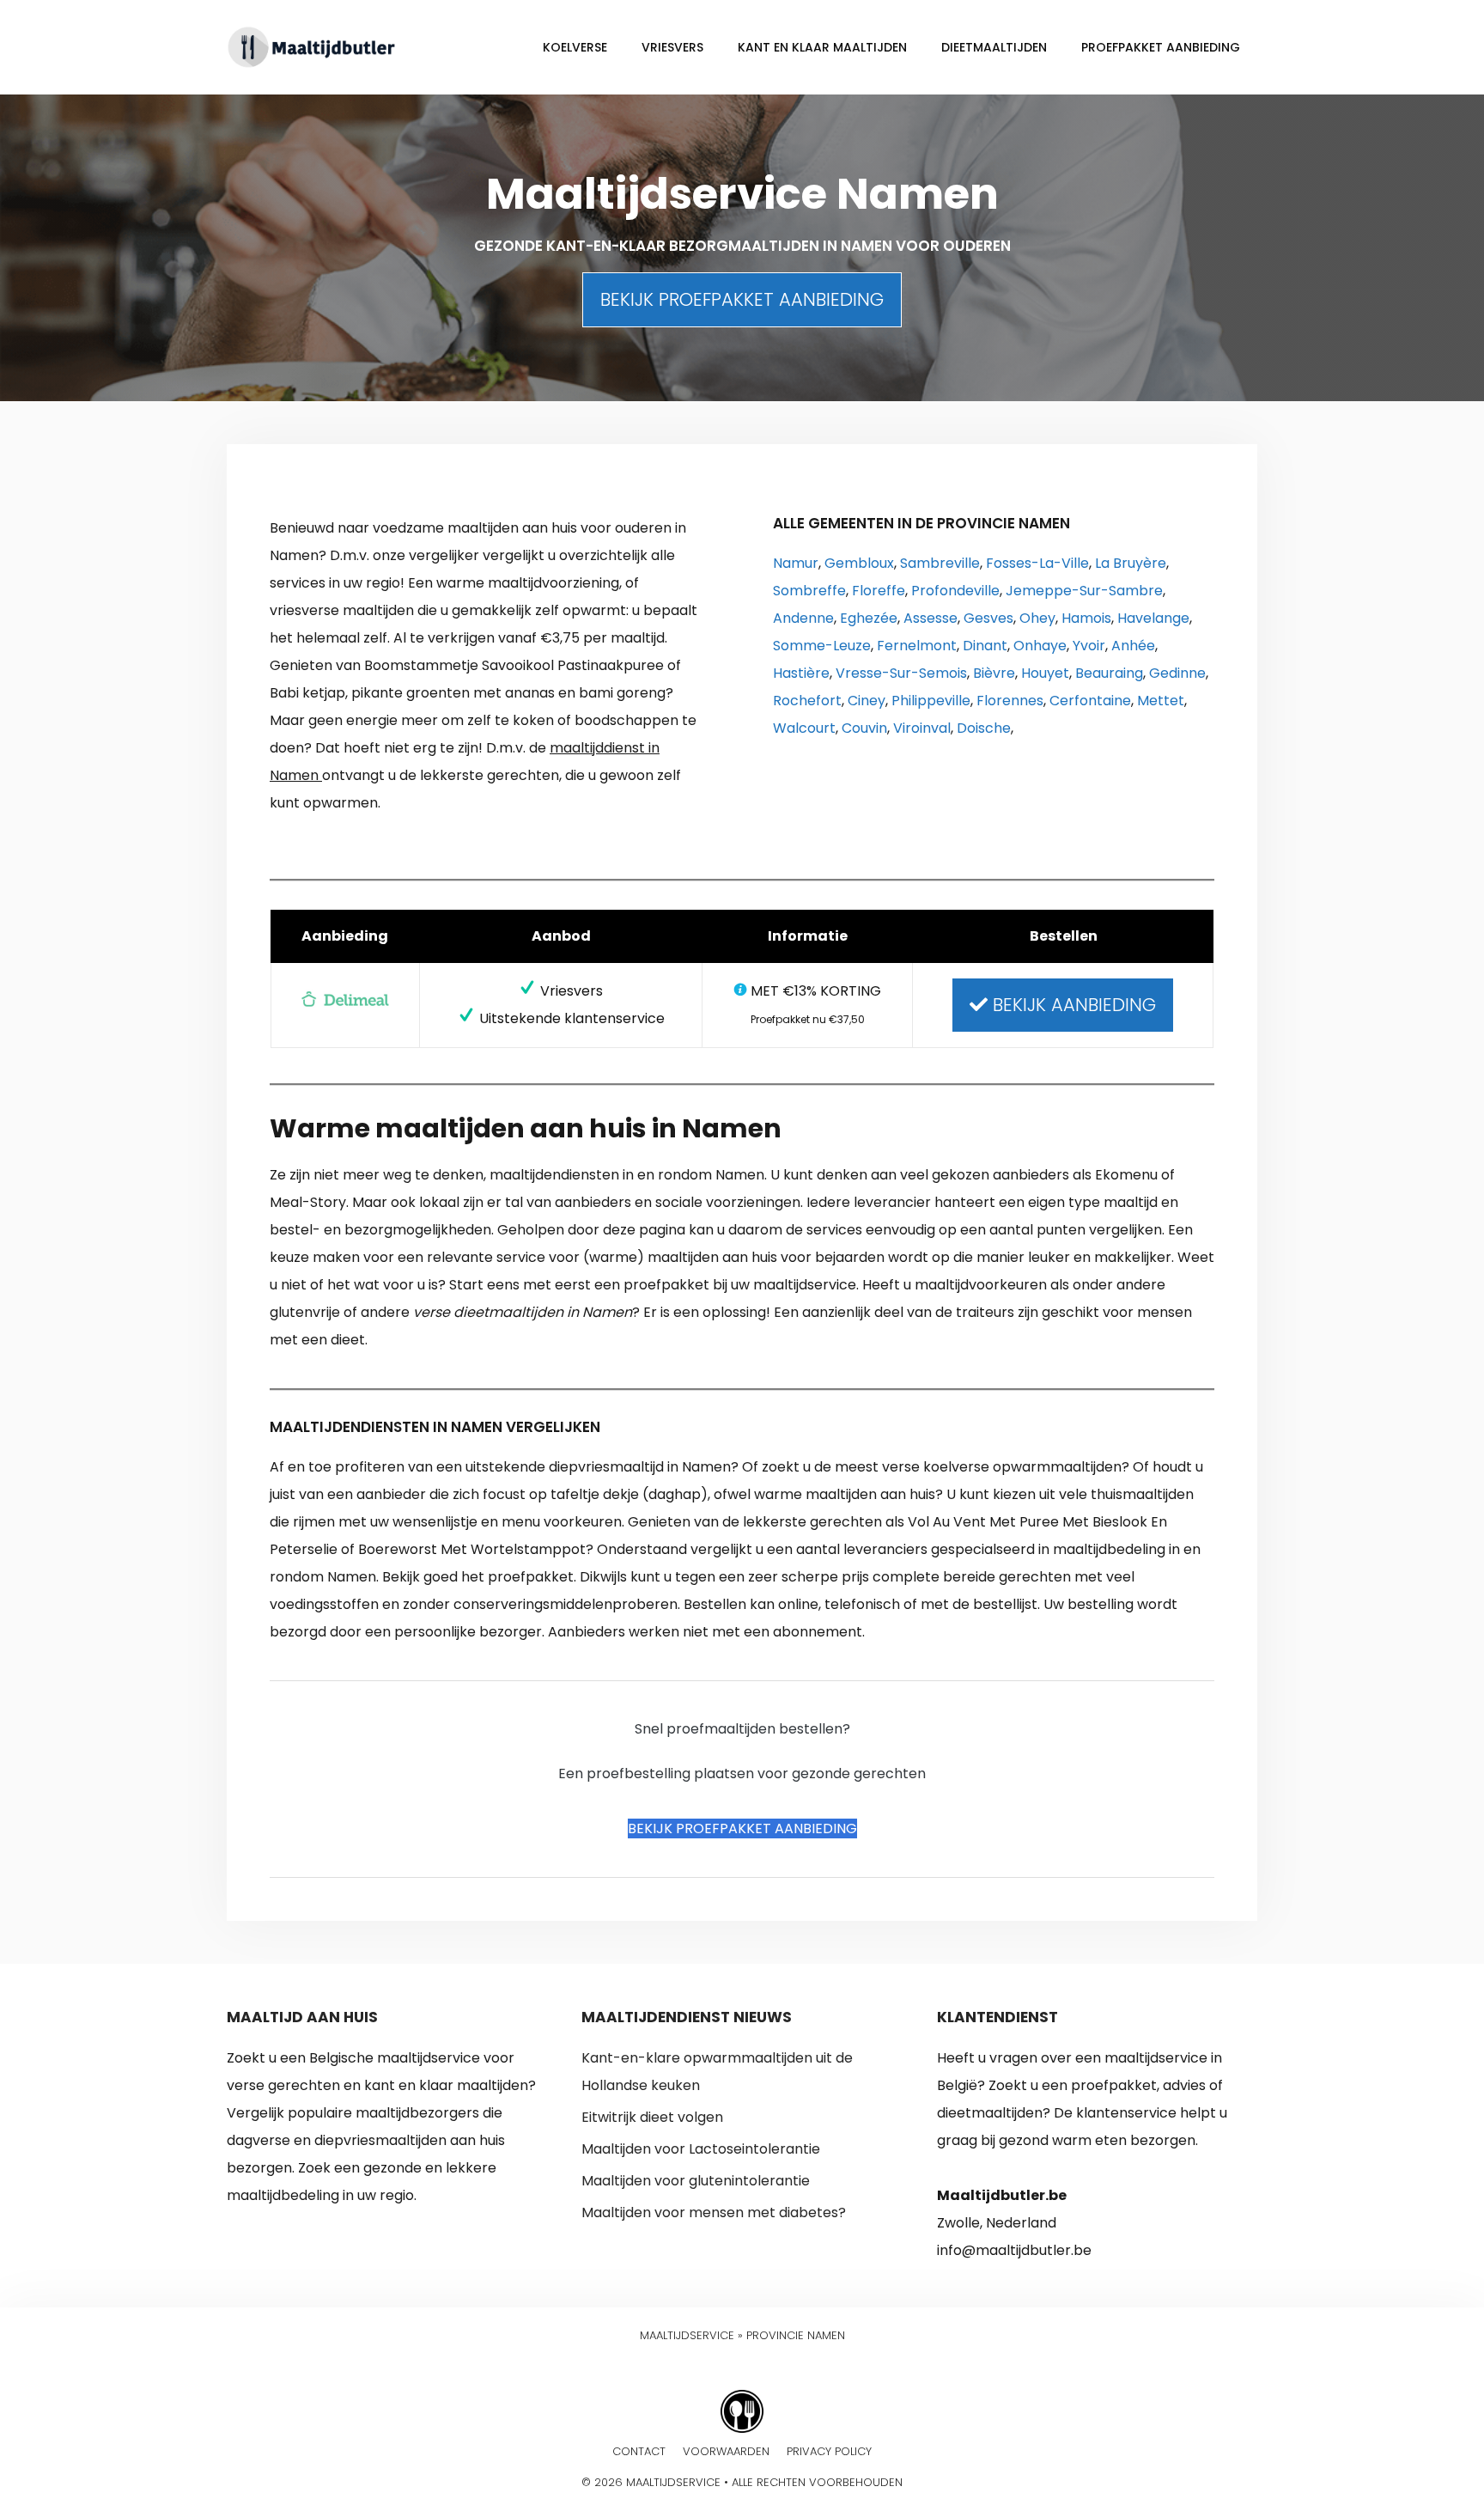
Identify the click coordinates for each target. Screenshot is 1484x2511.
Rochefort (807, 701)
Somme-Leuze (822, 646)
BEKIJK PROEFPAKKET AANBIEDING (742, 299)
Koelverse (575, 47)
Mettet (1161, 701)
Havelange (1153, 618)
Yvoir (1089, 646)
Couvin (864, 728)
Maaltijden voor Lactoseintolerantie (701, 2149)
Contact (639, 2451)
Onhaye (1040, 646)
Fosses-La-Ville (1037, 563)
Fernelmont (917, 646)
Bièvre (994, 673)
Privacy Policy (829, 2451)
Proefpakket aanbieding (1161, 47)
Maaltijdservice (687, 2335)
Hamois (1086, 618)
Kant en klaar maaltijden (822, 47)
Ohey (1037, 618)
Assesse (931, 618)
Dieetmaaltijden (994, 47)
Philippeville (931, 701)
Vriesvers (672, 47)
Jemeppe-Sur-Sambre (1084, 591)
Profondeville (955, 591)
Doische (984, 728)
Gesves (988, 618)
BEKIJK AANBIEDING (1072, 1005)
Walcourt (804, 728)
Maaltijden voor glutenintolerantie (696, 2181)
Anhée (1133, 646)
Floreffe (879, 591)
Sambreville (940, 563)
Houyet (1045, 673)
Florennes (1010, 701)
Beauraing (1109, 673)
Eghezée (869, 618)
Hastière (801, 673)
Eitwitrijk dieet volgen (652, 2117)
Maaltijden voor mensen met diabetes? (714, 2212)
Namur (796, 563)
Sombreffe (809, 591)
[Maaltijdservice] (313, 46)
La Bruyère (1131, 563)
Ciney (867, 701)
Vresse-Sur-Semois (901, 673)
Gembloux (859, 563)
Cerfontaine (1090, 701)
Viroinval (922, 728)
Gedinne (1177, 673)
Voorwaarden (726, 2451)
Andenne (803, 618)
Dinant (985, 646)
